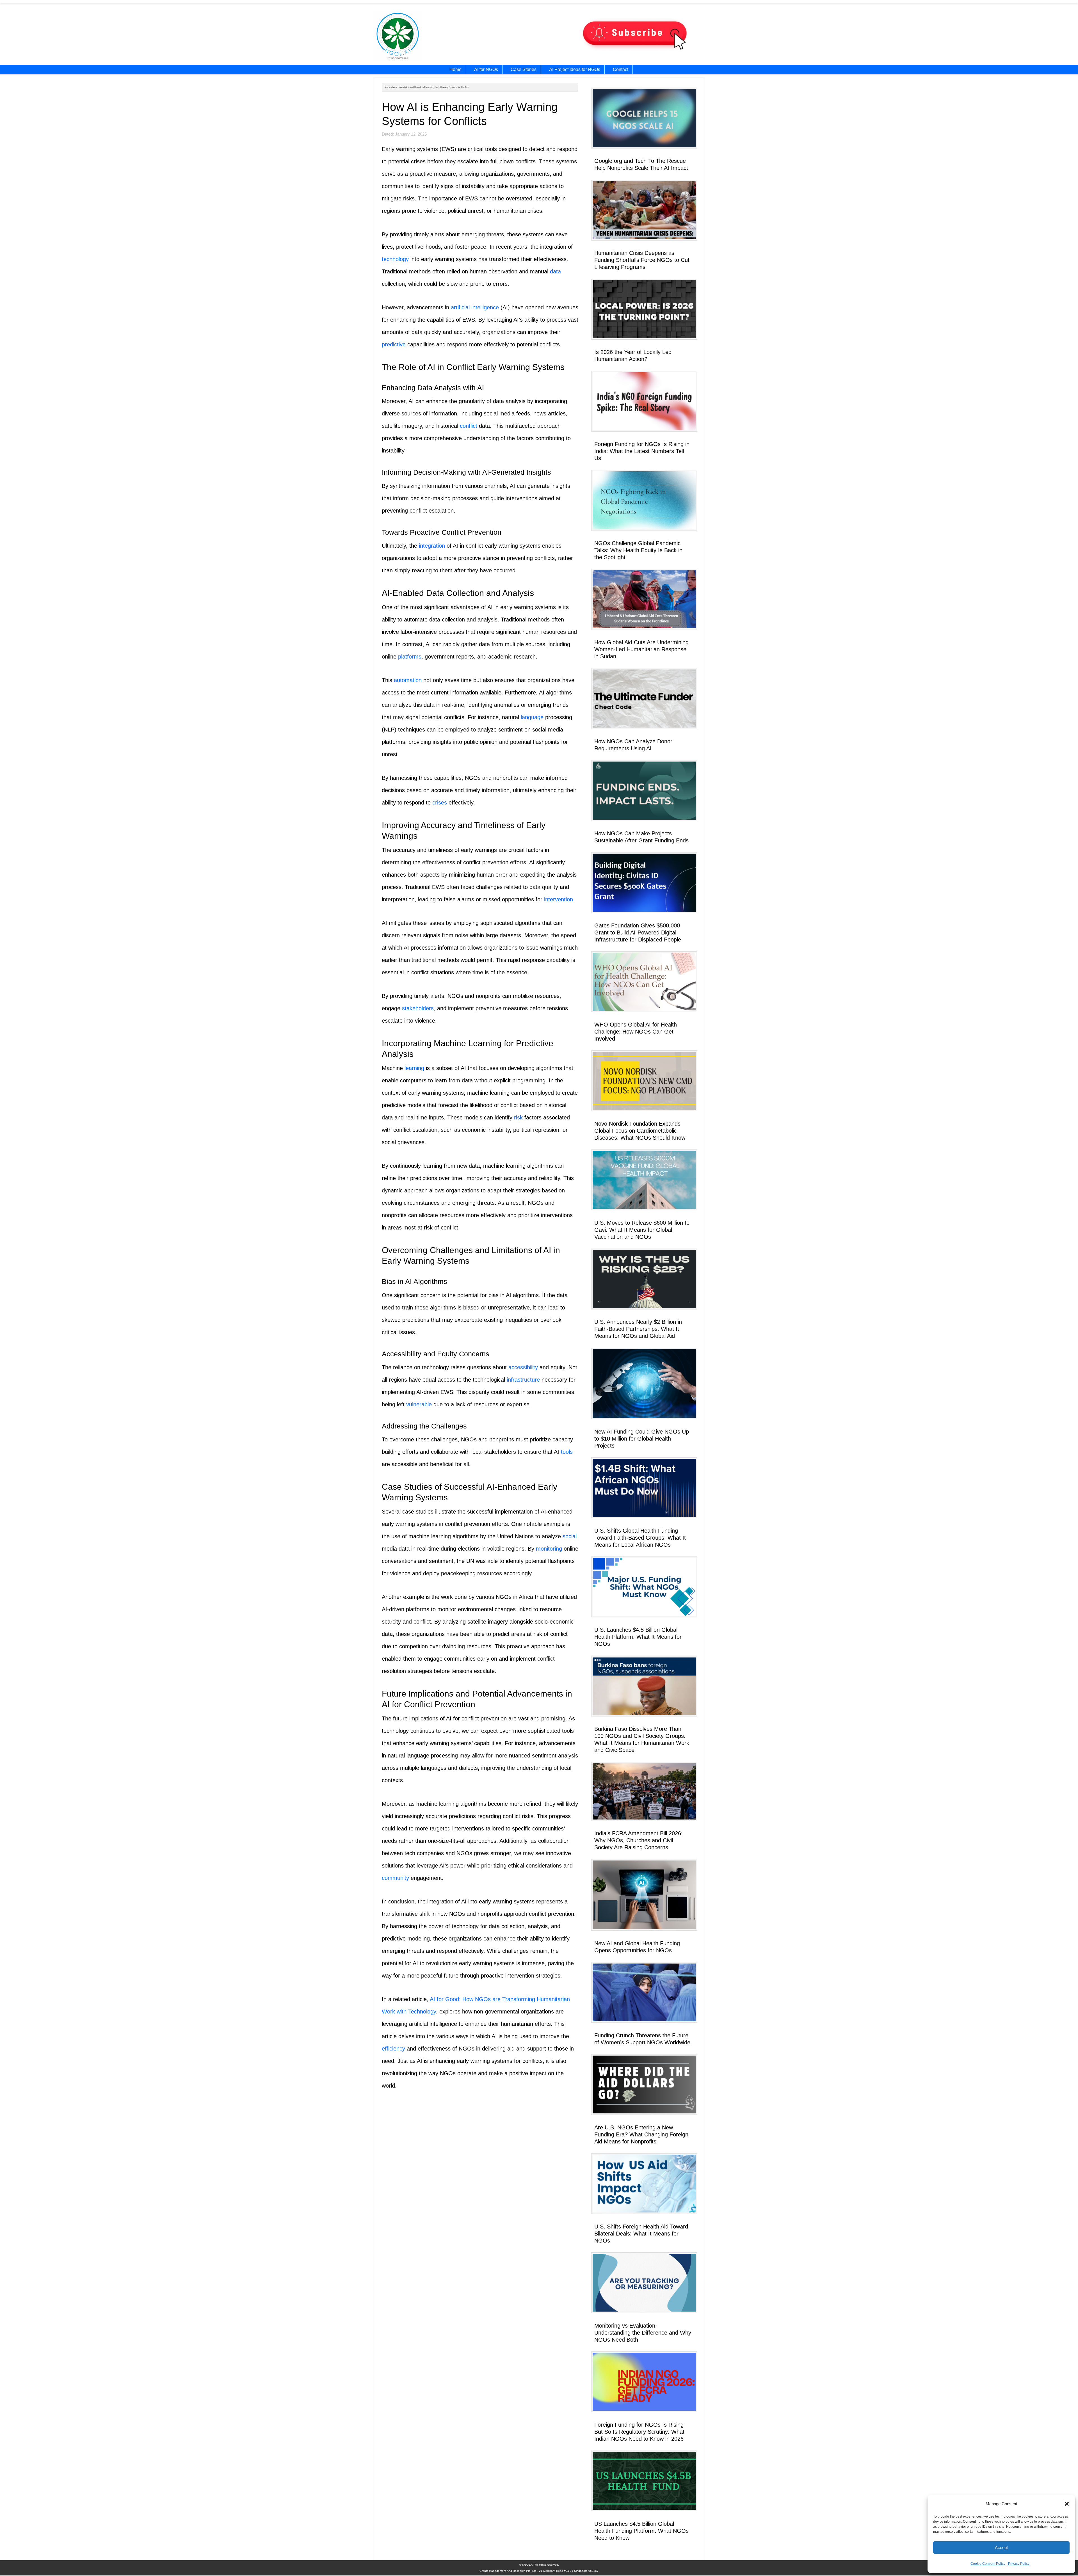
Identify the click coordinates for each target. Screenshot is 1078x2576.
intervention (559, 899)
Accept (1001, 2548)
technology (395, 259)
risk (518, 1117)
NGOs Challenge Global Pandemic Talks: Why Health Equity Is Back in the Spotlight (638, 550)
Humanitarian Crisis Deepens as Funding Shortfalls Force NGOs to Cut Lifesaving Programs (642, 260)
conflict (469, 426)
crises (440, 803)
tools (567, 1452)
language (532, 717)
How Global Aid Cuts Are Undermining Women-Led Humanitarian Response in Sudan (641, 649)
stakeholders (418, 1008)
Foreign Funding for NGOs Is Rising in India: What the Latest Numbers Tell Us (642, 451)
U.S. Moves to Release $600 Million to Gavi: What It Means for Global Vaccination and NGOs (642, 1230)
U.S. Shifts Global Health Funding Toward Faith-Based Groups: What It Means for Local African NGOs (640, 1538)
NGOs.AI (432, 37)
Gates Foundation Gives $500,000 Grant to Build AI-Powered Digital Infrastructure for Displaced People (638, 932)
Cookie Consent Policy (988, 2564)
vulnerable (419, 1404)
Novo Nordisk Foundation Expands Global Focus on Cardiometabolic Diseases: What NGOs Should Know (640, 1131)
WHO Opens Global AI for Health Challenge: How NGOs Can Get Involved (636, 1032)
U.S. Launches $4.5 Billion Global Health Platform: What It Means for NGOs (638, 1637)
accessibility (523, 1367)
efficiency (393, 2049)
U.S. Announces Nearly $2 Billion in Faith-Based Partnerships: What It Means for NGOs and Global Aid (638, 1329)
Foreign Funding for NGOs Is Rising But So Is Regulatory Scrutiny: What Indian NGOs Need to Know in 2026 (639, 2432)
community (395, 1878)
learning (414, 1068)
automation (408, 680)
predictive (394, 344)
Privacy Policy (1019, 2564)
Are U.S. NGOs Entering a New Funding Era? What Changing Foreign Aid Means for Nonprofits (641, 2134)
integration (432, 546)
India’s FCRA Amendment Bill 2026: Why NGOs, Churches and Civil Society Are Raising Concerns (639, 1840)
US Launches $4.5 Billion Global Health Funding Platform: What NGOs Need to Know (641, 2531)
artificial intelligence (475, 307)
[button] (1067, 2504)
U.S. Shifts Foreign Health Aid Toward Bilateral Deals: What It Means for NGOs (641, 2234)
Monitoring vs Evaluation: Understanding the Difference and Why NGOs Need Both (643, 2333)
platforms (410, 657)
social (570, 1536)
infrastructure (523, 1380)
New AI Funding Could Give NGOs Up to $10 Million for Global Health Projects (642, 1439)
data (555, 271)
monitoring (549, 1549)
